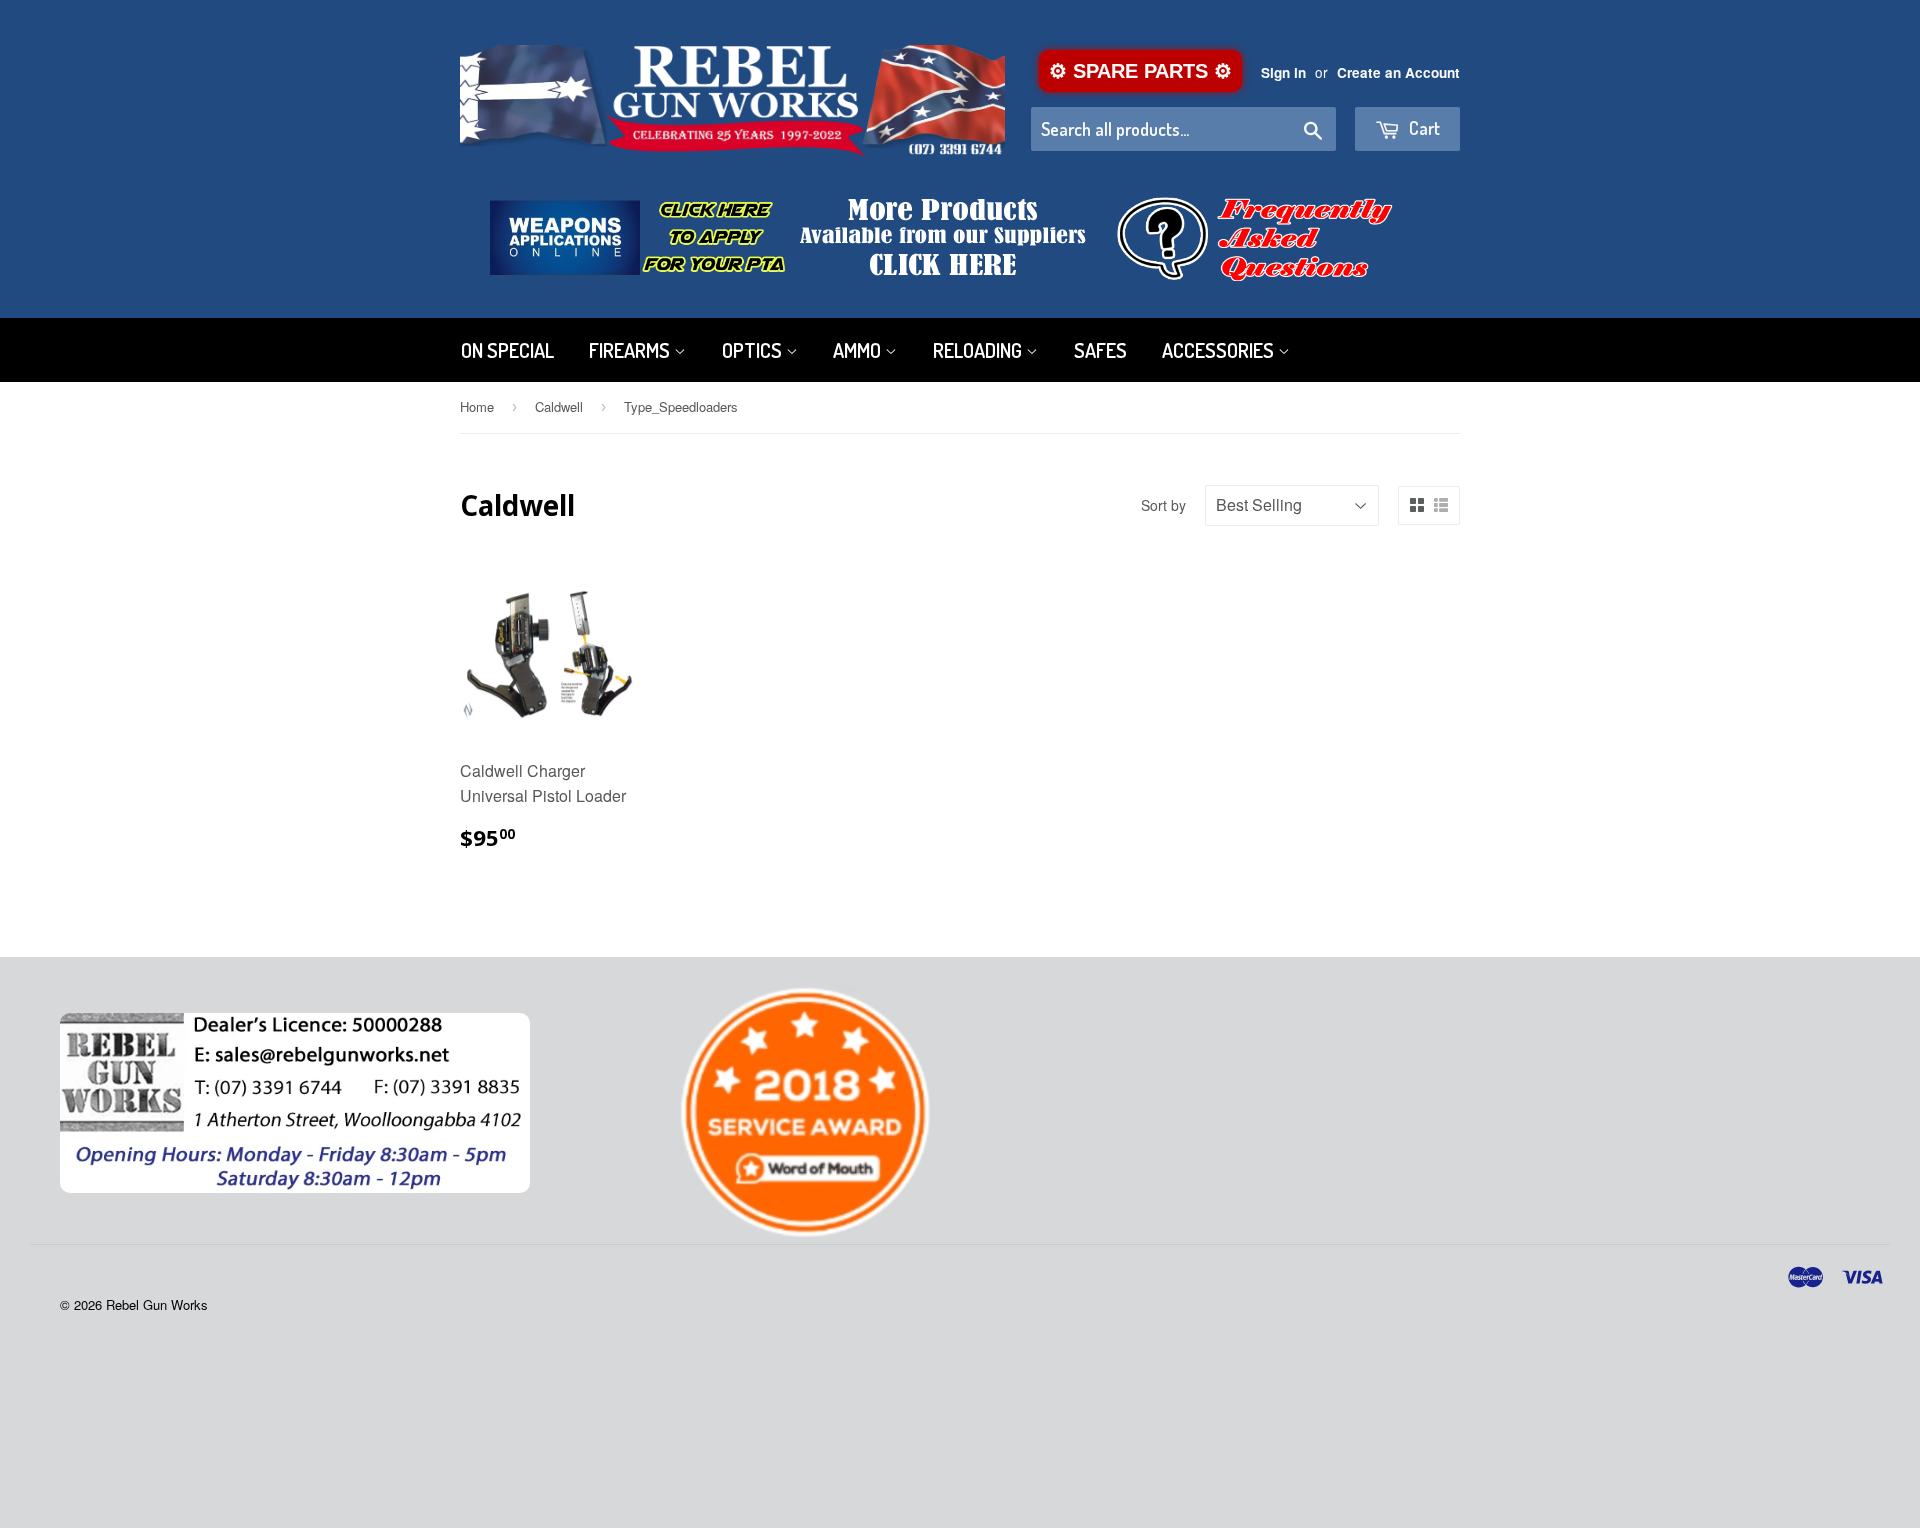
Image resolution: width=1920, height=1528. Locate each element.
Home (477, 406)
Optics (754, 350)
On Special (507, 350)
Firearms (631, 350)
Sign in (1283, 72)
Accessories (1220, 350)
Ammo (859, 350)
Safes (1100, 350)
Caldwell (559, 406)
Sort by (1163, 505)
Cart (1422, 128)
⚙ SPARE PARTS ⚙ (1140, 71)
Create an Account (1398, 72)
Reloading (979, 350)
